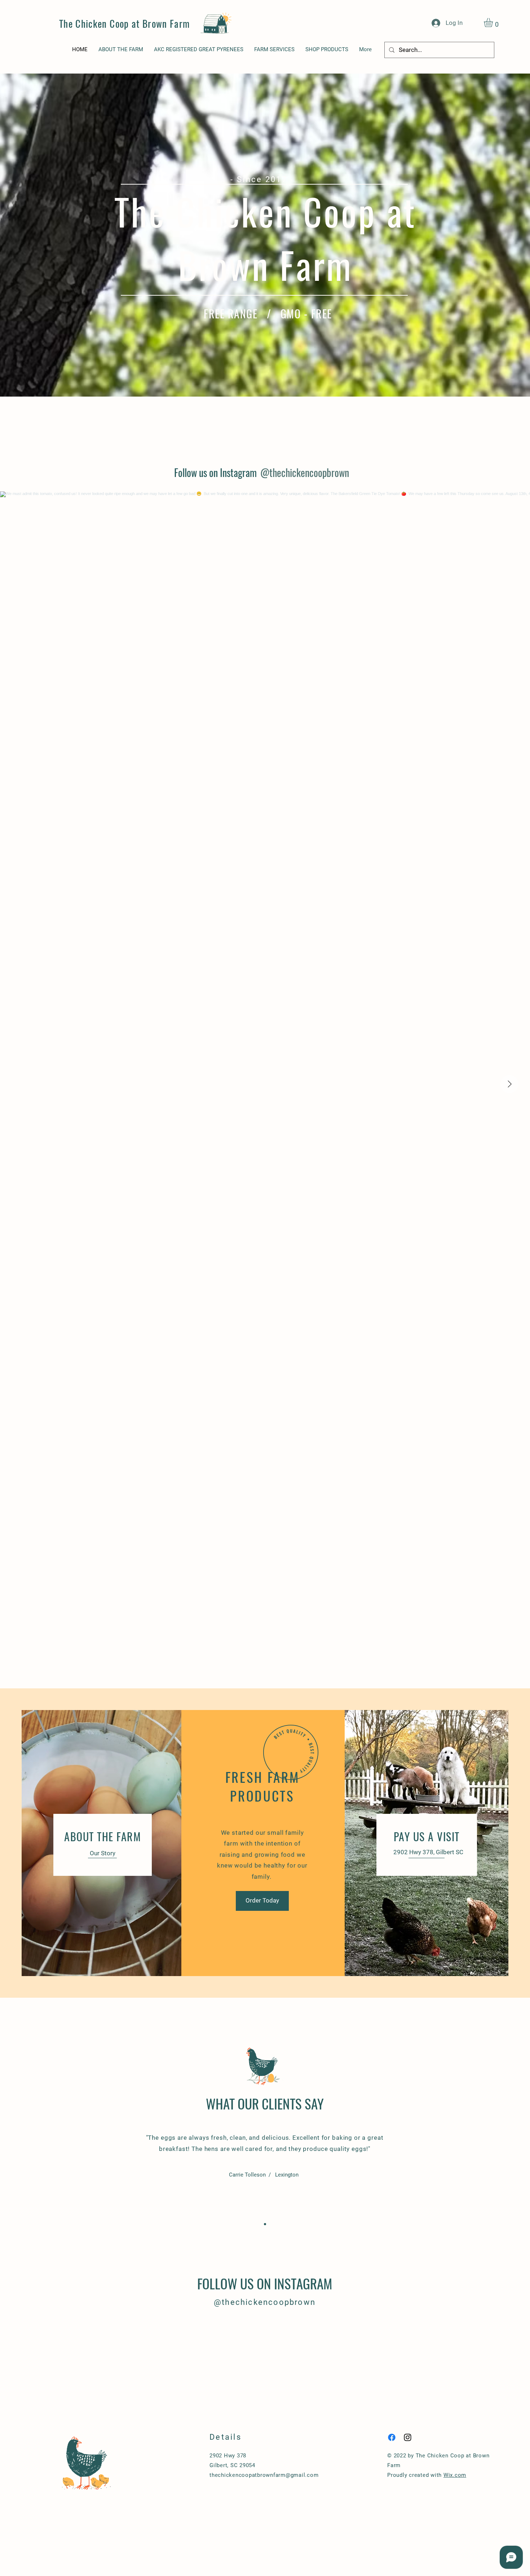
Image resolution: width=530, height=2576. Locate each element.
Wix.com (455, 2475)
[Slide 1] (265, 2224)
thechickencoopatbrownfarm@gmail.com (264, 2475)
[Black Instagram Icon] (408, 2437)
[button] (494, 23)
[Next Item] (509, 1084)
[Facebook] (392, 2437)
